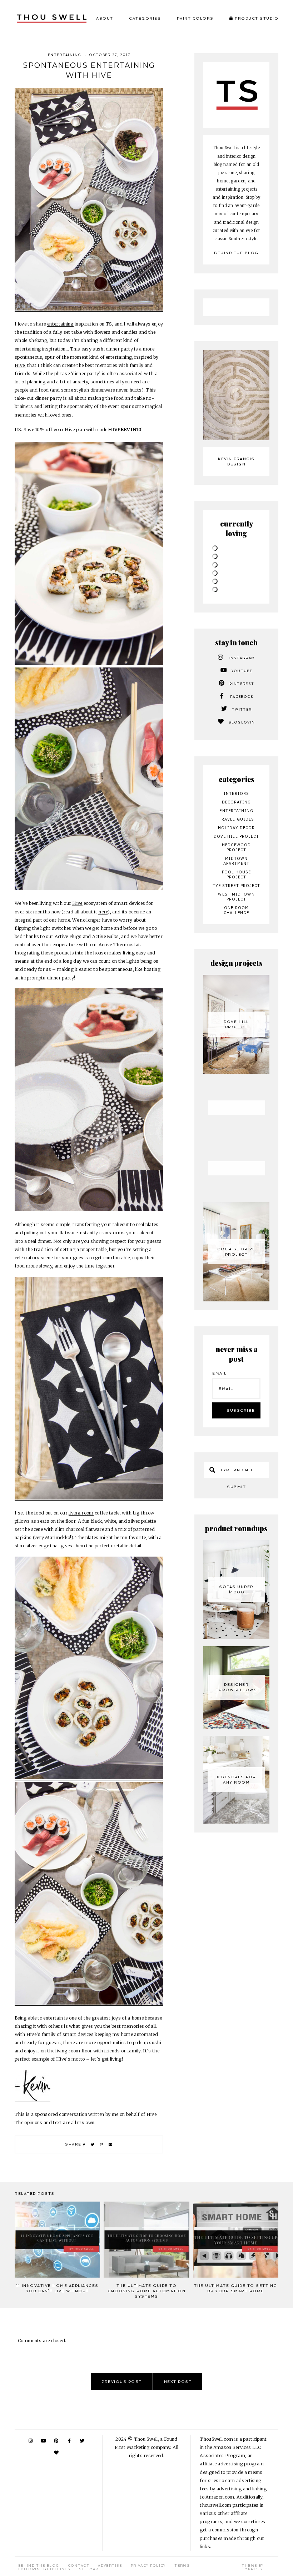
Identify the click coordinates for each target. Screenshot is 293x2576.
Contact (79, 2566)
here (103, 912)
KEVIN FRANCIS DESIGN (236, 462)
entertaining (60, 324)
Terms (182, 2566)
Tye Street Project (237, 886)
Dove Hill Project (237, 836)
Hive (20, 365)
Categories (145, 18)
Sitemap (88, 2569)
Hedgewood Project (237, 847)
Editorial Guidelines (44, 2569)
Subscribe (241, 1410)
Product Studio (256, 18)
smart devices (78, 2034)
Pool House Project (237, 874)
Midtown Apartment (237, 861)
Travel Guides (236, 819)
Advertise (110, 2566)
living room (81, 1513)
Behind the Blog (236, 253)
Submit (236, 1487)
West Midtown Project (236, 897)
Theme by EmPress (252, 2567)
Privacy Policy (148, 2566)
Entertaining (64, 55)
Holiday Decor (236, 828)
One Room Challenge (237, 910)
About (105, 18)
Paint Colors (195, 18)
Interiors (236, 793)
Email (220, 1373)
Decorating (237, 802)
